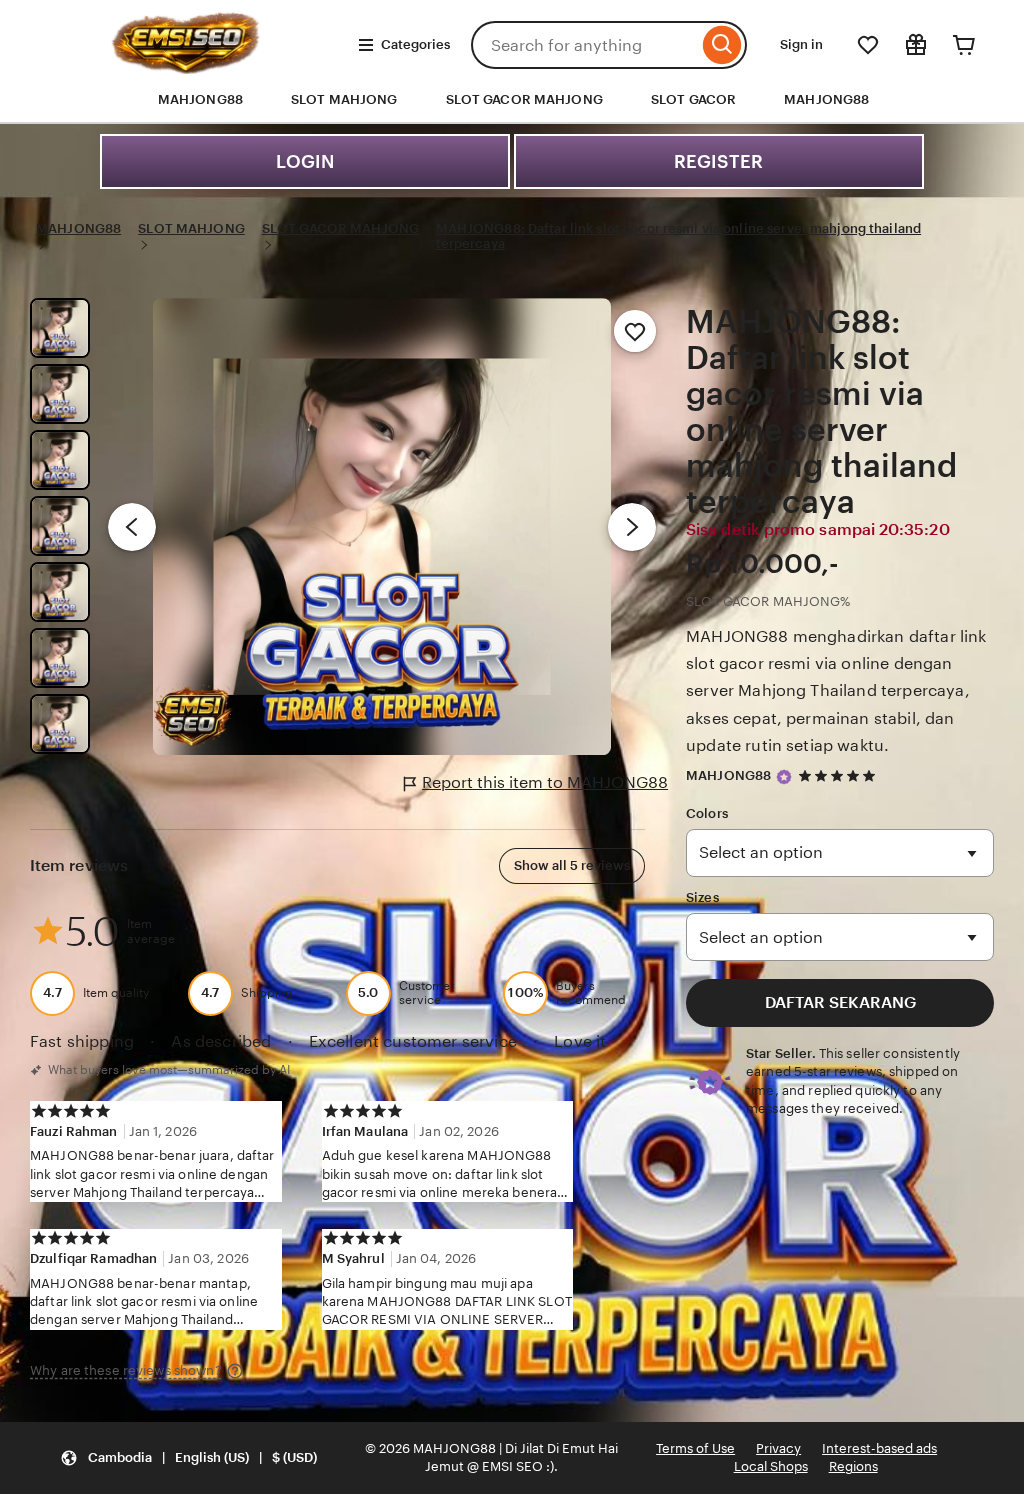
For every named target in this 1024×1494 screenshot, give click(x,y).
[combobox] (584, 45)
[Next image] (632, 527)
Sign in (801, 44)
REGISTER (718, 161)
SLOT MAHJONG (344, 99)
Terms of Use (695, 1448)
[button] (188, 1458)
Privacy (778, 1448)
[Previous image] (132, 527)
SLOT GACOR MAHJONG (524, 99)
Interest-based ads (879, 1448)
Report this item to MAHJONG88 (545, 782)
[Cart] (964, 45)
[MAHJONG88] (186, 68)
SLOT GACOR (693, 99)
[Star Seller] (784, 777)
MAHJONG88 (826, 99)
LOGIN (305, 161)
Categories (415, 44)
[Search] (722, 45)
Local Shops (771, 1466)
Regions (853, 1466)
